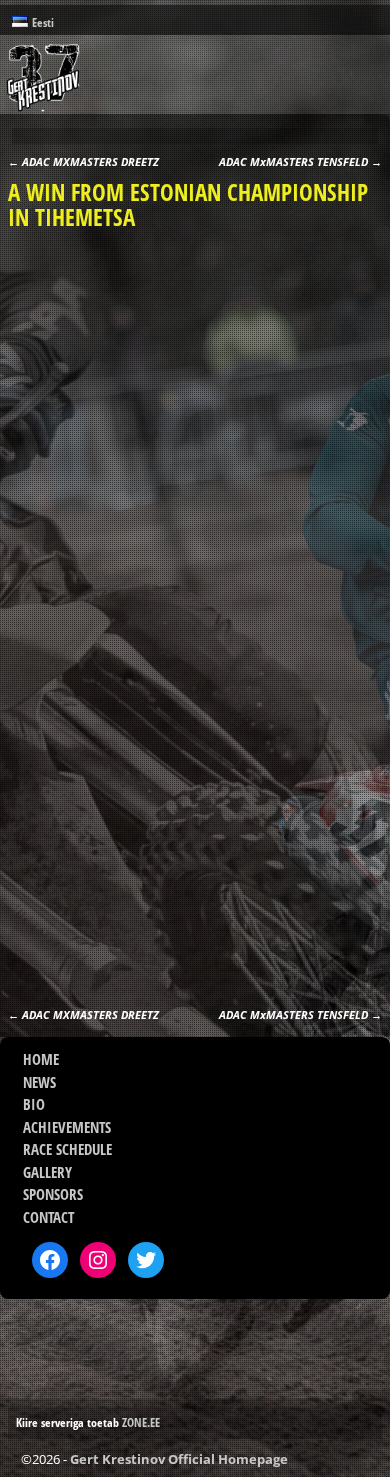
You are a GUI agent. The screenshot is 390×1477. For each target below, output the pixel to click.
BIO (34, 1104)
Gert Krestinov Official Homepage (179, 1459)
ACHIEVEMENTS (67, 1127)
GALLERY (47, 1172)
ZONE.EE (141, 1422)
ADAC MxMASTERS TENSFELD (300, 161)
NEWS (39, 1082)
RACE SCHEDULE (67, 1149)
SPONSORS (53, 1194)
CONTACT (48, 1217)
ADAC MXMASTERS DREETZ (83, 161)
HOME (41, 1059)
